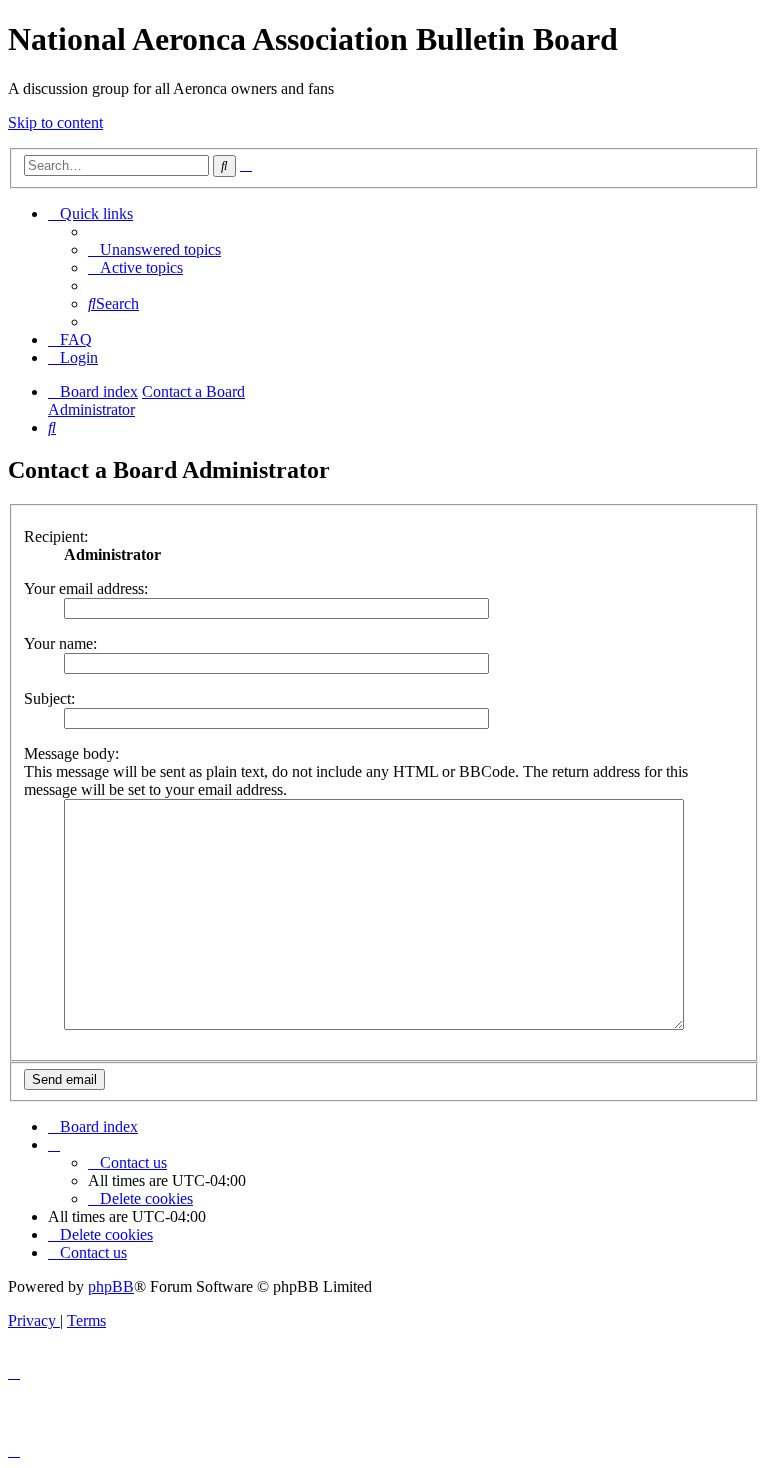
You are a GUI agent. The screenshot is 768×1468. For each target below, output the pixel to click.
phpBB (111, 1286)
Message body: (71, 753)
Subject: (49, 698)
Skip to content (55, 122)
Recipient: (56, 536)
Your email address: (86, 588)
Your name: (60, 643)
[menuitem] (154, 249)
